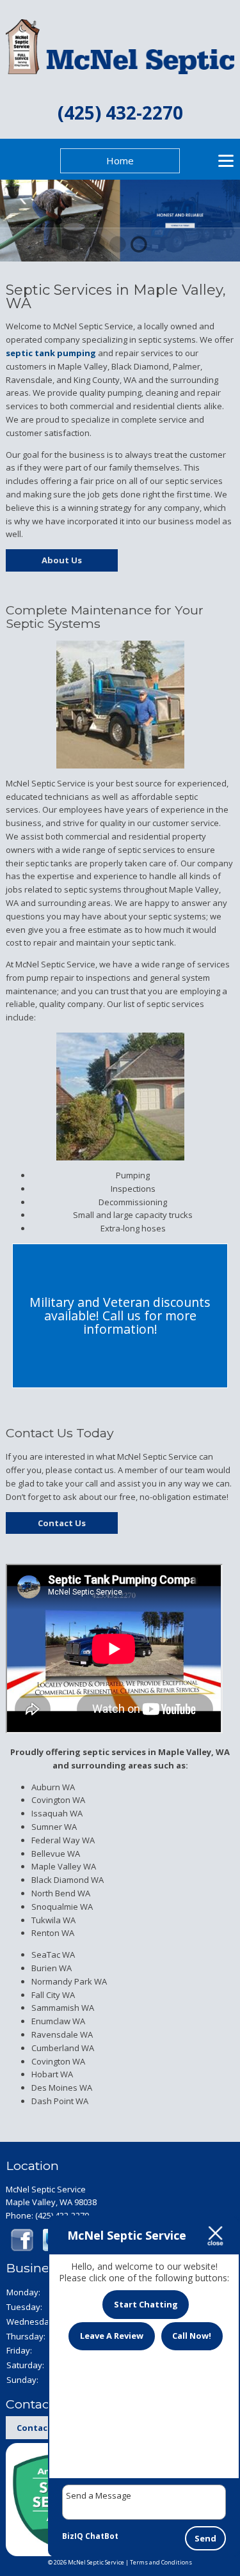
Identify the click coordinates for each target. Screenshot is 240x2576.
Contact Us (62, 1523)
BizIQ (73, 2536)
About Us (62, 560)
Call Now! (192, 2336)
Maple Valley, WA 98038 (51, 2202)
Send (205, 2538)
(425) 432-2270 (120, 113)
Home (120, 160)
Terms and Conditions (161, 2562)
